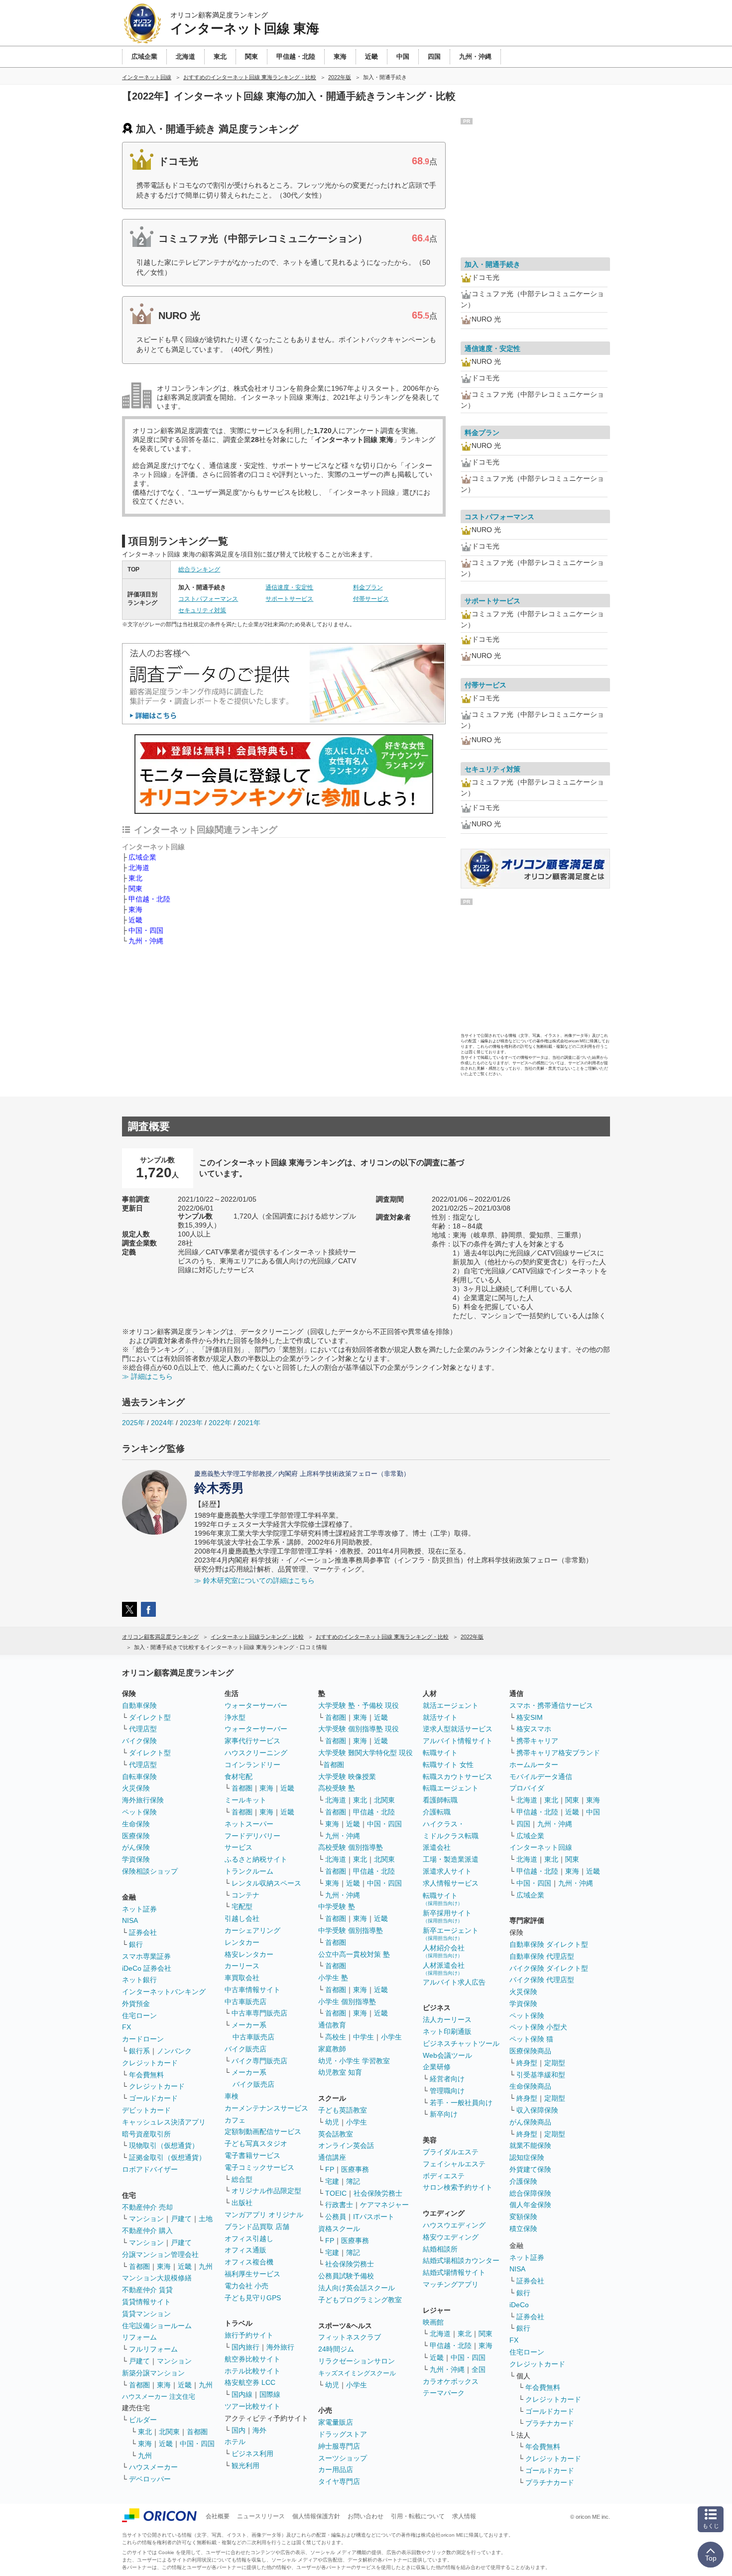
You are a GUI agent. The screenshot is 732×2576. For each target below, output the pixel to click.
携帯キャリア (537, 1741)
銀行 (136, 1944)
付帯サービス (371, 599)
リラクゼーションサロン (357, 2361)
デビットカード (146, 2110)
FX (126, 2027)
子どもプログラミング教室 (360, 2300)
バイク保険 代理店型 (542, 1980)
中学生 (364, 2037)
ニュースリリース (261, 2516)
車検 (232, 2096)
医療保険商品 (530, 2051)
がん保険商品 (530, 2122)
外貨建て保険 (530, 2169)
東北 (135, 878)
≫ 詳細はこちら (147, 1376)
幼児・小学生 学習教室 (354, 2061)
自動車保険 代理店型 (542, 1956)
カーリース (242, 1966)
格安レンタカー (249, 1954)
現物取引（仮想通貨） (164, 2145)
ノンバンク (174, 2051)
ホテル (235, 2442)
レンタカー (242, 1942)
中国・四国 (146, 930)
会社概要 (218, 2516)
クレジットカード (150, 2063)
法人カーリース (447, 2019)
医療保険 (136, 1836)
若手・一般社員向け (461, 2103)
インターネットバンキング (164, 1992)
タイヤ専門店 (339, 2481)
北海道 (139, 868)
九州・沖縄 (146, 941)
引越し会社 (242, 1918)
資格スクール (339, 2229)
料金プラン (368, 587)
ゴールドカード (153, 2098)
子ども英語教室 (343, 2110)
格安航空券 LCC (250, 2382)
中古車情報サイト (252, 1990)
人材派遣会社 (444, 1968)
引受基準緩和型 (541, 2075)
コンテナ (245, 1895)
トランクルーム (249, 1871)
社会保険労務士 (378, 2193)
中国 (593, 1812)
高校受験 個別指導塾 (351, 1847)
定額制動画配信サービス (263, 2131)
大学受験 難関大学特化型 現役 (366, 1753)
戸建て (181, 2219)
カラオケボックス (451, 2381)
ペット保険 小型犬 (538, 2027)
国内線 (242, 2394)
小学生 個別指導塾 (347, 2002)
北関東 (169, 2432)
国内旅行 (245, 2347)
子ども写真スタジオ (256, 2143)
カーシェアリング (252, 1930)
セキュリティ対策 (202, 610)
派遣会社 (437, 1847)
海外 (259, 2430)
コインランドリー (252, 1765)
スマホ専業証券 (146, 1956)
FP (330, 2169)
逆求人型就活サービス (458, 1729)
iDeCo (519, 2305)
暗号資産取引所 (146, 2134)
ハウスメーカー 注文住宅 (159, 2397)
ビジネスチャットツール (461, 2043)
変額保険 (523, 2217)
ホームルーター (534, 1765)
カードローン (143, 2039)
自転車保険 (139, 1777)
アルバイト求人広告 (454, 1982)
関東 (135, 889)
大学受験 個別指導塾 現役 (359, 1729)
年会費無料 (146, 2075)
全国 (479, 2369)
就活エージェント (451, 1705)
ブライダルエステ (451, 2152)
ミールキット (245, 1800)
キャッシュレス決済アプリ (164, 2122)
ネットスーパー (249, 1824)
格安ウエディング (451, 2237)
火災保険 (136, 1788)
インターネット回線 (541, 1847)
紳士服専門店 (339, 2446)
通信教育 (332, 2025)
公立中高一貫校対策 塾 (354, 1954)
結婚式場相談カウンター (461, 2260)
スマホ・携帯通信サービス (551, 1705)
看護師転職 (440, 1800)
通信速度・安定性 (289, 587)
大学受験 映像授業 (347, 1777)
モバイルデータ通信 (541, 1777)
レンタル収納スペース (266, 1883)
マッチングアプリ (451, 2284)
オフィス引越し (249, 2239)
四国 (523, 1824)
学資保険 (136, 1859)
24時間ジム (336, 2349)
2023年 (191, 1423)
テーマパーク (444, 2393)
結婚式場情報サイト (454, 2272)
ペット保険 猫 (531, 2039)
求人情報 (464, 2516)
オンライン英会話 (346, 2145)
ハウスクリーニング (256, 1753)
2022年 (220, 1423)
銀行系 (139, 2051)
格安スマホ (534, 1729)
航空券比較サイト (252, 2359)
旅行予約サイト (249, 2335)
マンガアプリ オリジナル (264, 2215)
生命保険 (136, 1824)
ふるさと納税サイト (256, 1859)
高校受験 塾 (337, 1788)
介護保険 (523, 2181)
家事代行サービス (252, 1741)
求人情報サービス (451, 1883)
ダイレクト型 (150, 1717)
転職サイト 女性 (448, 1765)
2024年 (162, 1423)
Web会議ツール (447, 2055)
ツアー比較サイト (252, 2406)
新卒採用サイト (447, 1916)
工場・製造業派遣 (451, 1859)
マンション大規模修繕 (157, 2278)
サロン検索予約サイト (458, 2187)
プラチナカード (550, 2423)
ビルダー (143, 2420)
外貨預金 (136, 2004)
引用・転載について (418, 2516)
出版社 (242, 2203)
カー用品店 (336, 2469)
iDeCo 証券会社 (147, 1968)
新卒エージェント (451, 1934)
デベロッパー (150, 2479)
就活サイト (440, 1717)
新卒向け (444, 2114)
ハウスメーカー (153, 2467)
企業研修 (437, 2067)
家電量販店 (336, 2422)
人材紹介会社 (444, 1951)
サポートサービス (289, 599)
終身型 (527, 2063)
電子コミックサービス (259, 2167)
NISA (130, 1920)
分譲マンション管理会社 (160, 2254)
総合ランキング (199, 569)
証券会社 (143, 1932)
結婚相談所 (440, 2249)
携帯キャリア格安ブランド (558, 1753)
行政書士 (339, 2205)
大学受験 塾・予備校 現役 (359, 1705)
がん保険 (136, 1847)
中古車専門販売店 (259, 2013)
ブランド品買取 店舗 (257, 2227)
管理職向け (447, 2091)
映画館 (433, 2322)
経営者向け (447, 2079)
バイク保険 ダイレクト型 (549, 1968)
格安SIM (530, 1717)
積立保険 (523, 2229)
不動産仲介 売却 (147, 2207)
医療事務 (355, 2169)
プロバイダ (527, 1788)
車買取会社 (242, 1978)
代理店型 (143, 1729)
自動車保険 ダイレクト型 (549, 1944)
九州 (206, 2266)
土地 (206, 2219)
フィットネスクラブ (350, 2337)
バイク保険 (139, 1741)
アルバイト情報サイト (458, 1741)
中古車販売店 (245, 2002)
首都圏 (139, 2266)
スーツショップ (343, 2458)
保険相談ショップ (150, 1871)
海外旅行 (280, 2347)
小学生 (391, 2037)
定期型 (555, 2063)
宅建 (332, 2181)
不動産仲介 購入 (147, 2231)
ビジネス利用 (252, 2454)
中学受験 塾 (337, 1906)
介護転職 (437, 1812)
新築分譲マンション (153, 2373)
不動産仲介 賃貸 (147, 2290)
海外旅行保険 (143, 1800)
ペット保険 (139, 1812)
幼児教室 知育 (340, 2072)
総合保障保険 (530, 2193)
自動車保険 (139, 1705)
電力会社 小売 (246, 2286)
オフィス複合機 (249, 2262)
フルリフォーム (153, 2349)
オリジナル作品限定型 (266, 2191)
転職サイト (440, 1753)
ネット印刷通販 (447, 2031)
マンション (146, 2219)
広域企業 (142, 857)
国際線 (270, 2394)
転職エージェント (451, 1788)
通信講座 (332, 2157)
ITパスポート (374, 2217)
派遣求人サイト (447, 1871)
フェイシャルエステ (454, 2164)
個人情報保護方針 (316, 2516)
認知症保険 (527, 2157)
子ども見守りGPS (253, 2298)
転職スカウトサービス (458, 1777)
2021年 (249, 1423)
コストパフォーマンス (208, 599)
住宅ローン (139, 2016)
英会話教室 (336, 2134)
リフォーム (139, 2337)
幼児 (332, 2122)
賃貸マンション (146, 2314)
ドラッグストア (343, 2434)
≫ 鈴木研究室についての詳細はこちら (254, 1580)
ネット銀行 (139, 1980)
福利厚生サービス (252, 2274)
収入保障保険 (537, 2110)
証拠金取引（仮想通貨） (167, 2157)
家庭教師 (332, 2049)
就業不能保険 (530, 2145)
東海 (135, 909)
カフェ (235, 2120)
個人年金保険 (530, 2205)
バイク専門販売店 (259, 2061)
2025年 (133, 1423)
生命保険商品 (530, 2086)
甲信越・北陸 (149, 899)
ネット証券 (139, 1909)
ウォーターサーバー (256, 1705)
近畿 (135, 920)
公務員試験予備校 (346, 2276)
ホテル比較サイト (252, 2371)
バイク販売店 (245, 2049)
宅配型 (242, 1906)
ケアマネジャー (384, 2205)
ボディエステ (444, 2176)
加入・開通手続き (492, 264)
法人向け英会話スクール (357, 2288)
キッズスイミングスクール (357, 2373)
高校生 (336, 2037)
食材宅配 (239, 1777)
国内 (239, 2430)
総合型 (242, 2179)
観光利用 (245, 2465)
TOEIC (336, 2193)
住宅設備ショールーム (157, 2326)
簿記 (353, 2181)
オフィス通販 (245, 2250)
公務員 (336, 2217)
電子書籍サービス (252, 2155)
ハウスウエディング (454, 2225)
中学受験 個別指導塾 (351, 1930)
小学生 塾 (333, 1978)
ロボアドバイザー (150, 2169)
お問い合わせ (366, 2516)
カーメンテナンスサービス (266, 2108)
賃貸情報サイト (146, 2302)
